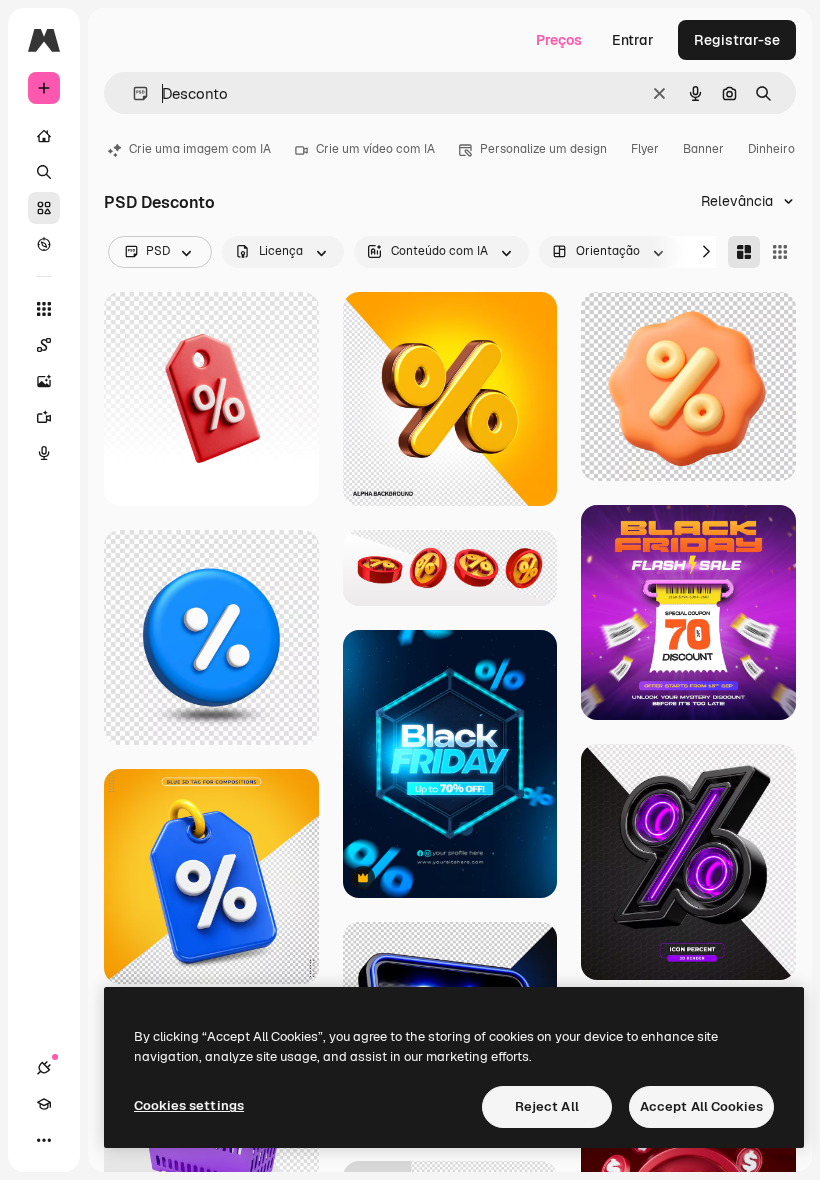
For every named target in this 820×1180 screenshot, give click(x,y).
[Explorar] (44, 244)
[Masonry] (744, 252)
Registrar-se (737, 40)
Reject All (547, 1106)
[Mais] (44, 1140)
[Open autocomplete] (132, 93)
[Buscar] (44, 172)
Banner (703, 149)
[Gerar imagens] (44, 381)
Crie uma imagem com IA (200, 149)
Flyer (645, 149)
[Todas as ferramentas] (44, 309)
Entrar (633, 40)
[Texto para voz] (44, 453)
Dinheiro (771, 149)
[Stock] (44, 208)
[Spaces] (44, 345)
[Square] (780, 252)
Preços (559, 40)
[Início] (44, 136)
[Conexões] (44, 1068)
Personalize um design (543, 149)
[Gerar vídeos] (44, 417)
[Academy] (44, 1104)
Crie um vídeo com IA (375, 149)
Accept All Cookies (701, 1106)
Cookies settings (189, 1105)
